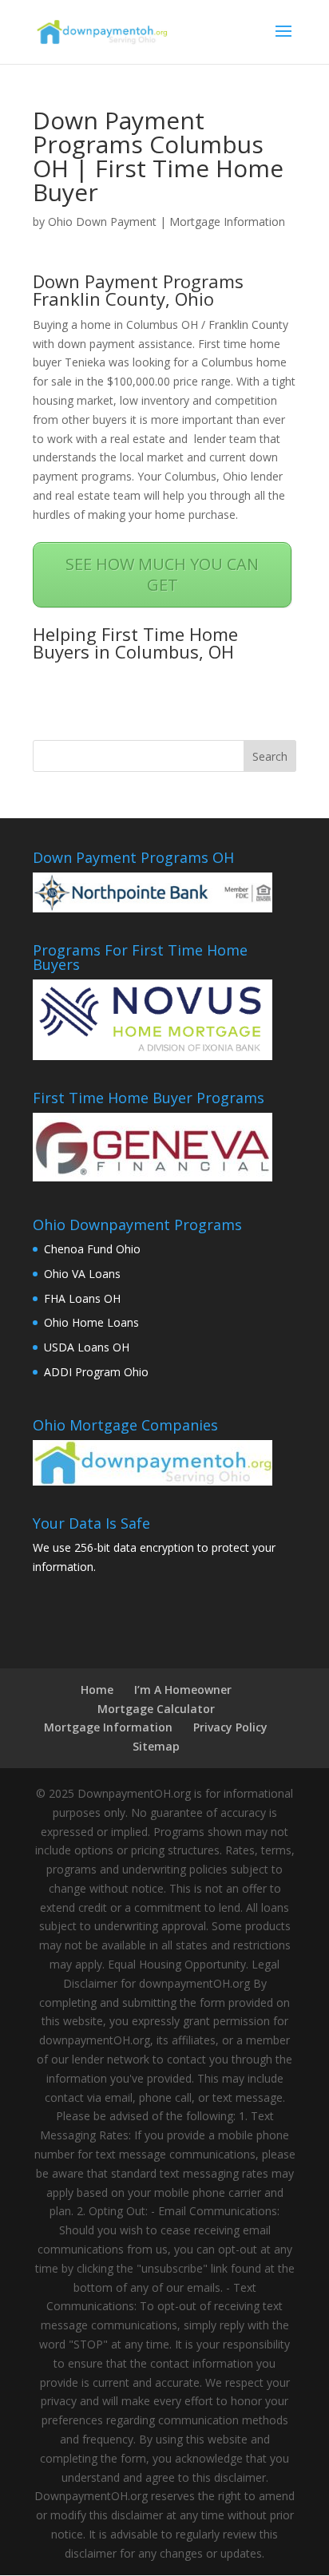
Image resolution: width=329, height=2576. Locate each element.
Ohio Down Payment (102, 222)
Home (97, 1690)
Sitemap (156, 1746)
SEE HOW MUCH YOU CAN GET (162, 574)
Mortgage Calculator (156, 1709)
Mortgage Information (227, 222)
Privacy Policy (230, 1727)
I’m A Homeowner (183, 1690)
